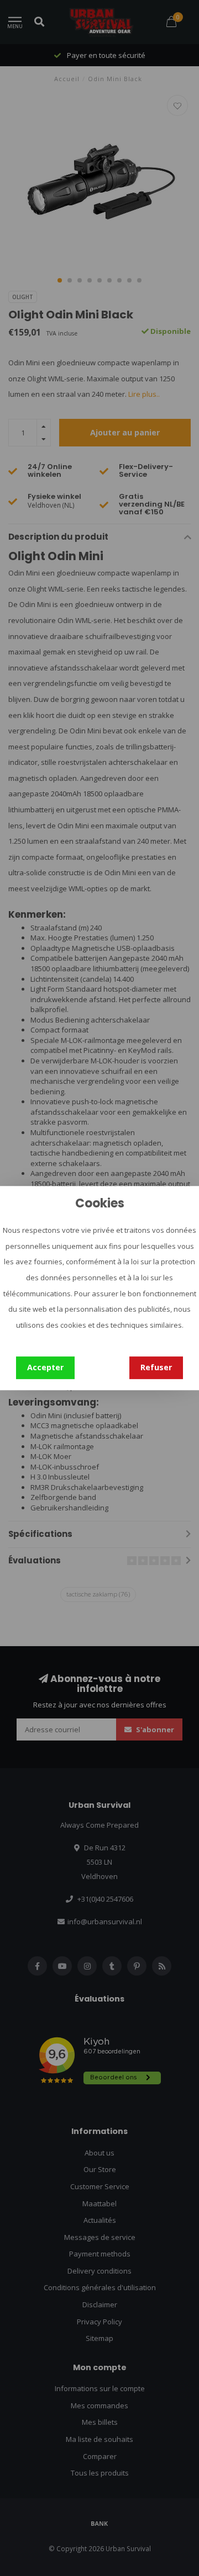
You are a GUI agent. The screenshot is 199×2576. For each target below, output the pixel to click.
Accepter (45, 1367)
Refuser (156, 1367)
